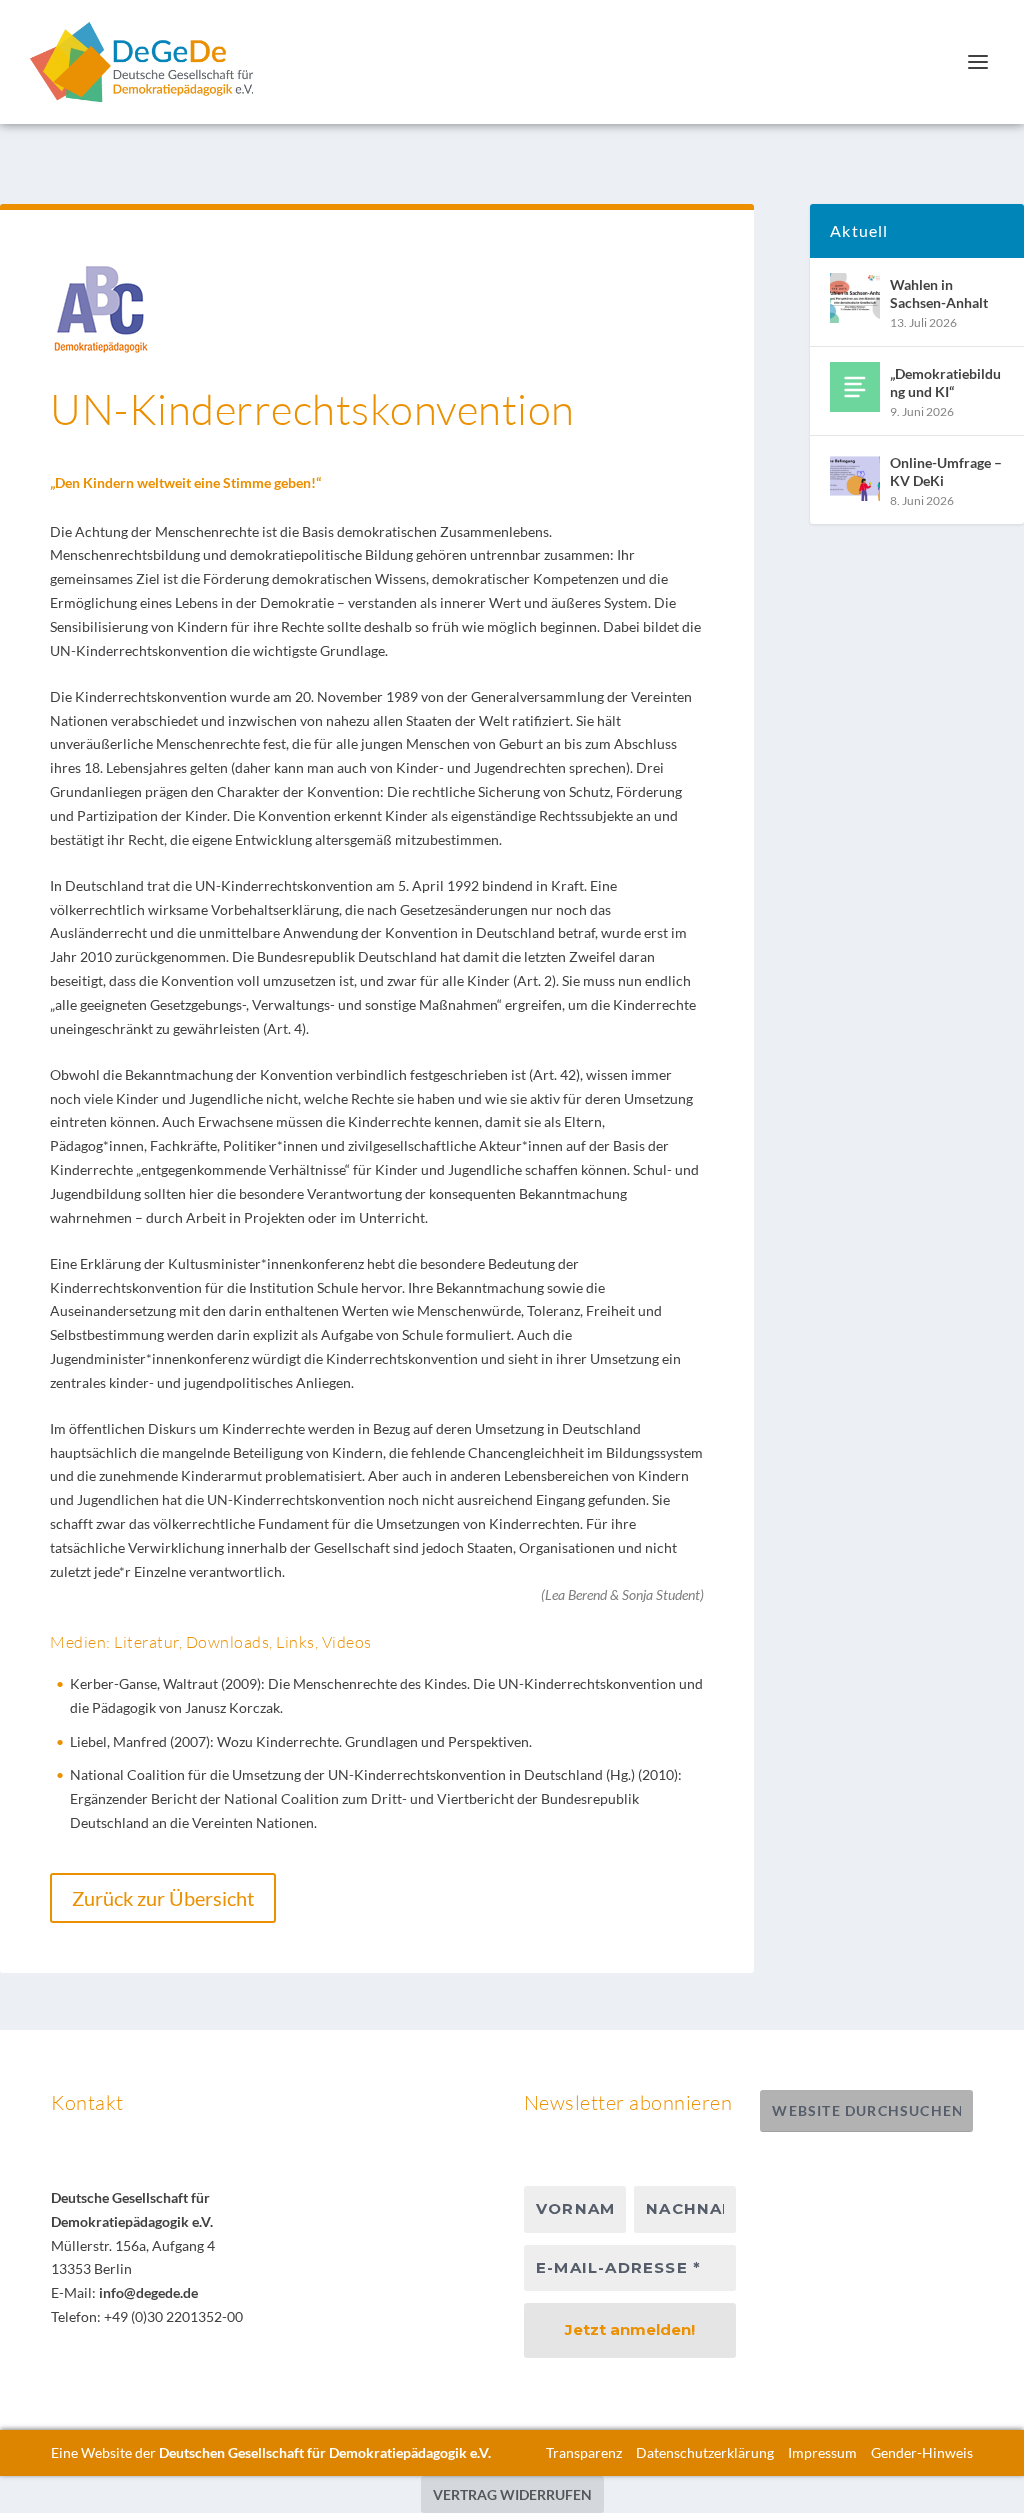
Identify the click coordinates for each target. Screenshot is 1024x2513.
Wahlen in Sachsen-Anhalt (939, 293)
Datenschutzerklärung (705, 2452)
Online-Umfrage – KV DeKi (946, 471)
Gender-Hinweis (922, 2452)
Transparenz (584, 2452)
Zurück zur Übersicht (163, 1898)
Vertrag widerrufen (512, 2494)
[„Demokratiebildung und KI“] (855, 387)
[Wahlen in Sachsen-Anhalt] (855, 298)
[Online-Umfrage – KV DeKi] (855, 476)
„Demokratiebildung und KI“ (945, 382)
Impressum (822, 2452)
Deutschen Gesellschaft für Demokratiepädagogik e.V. (325, 2452)
